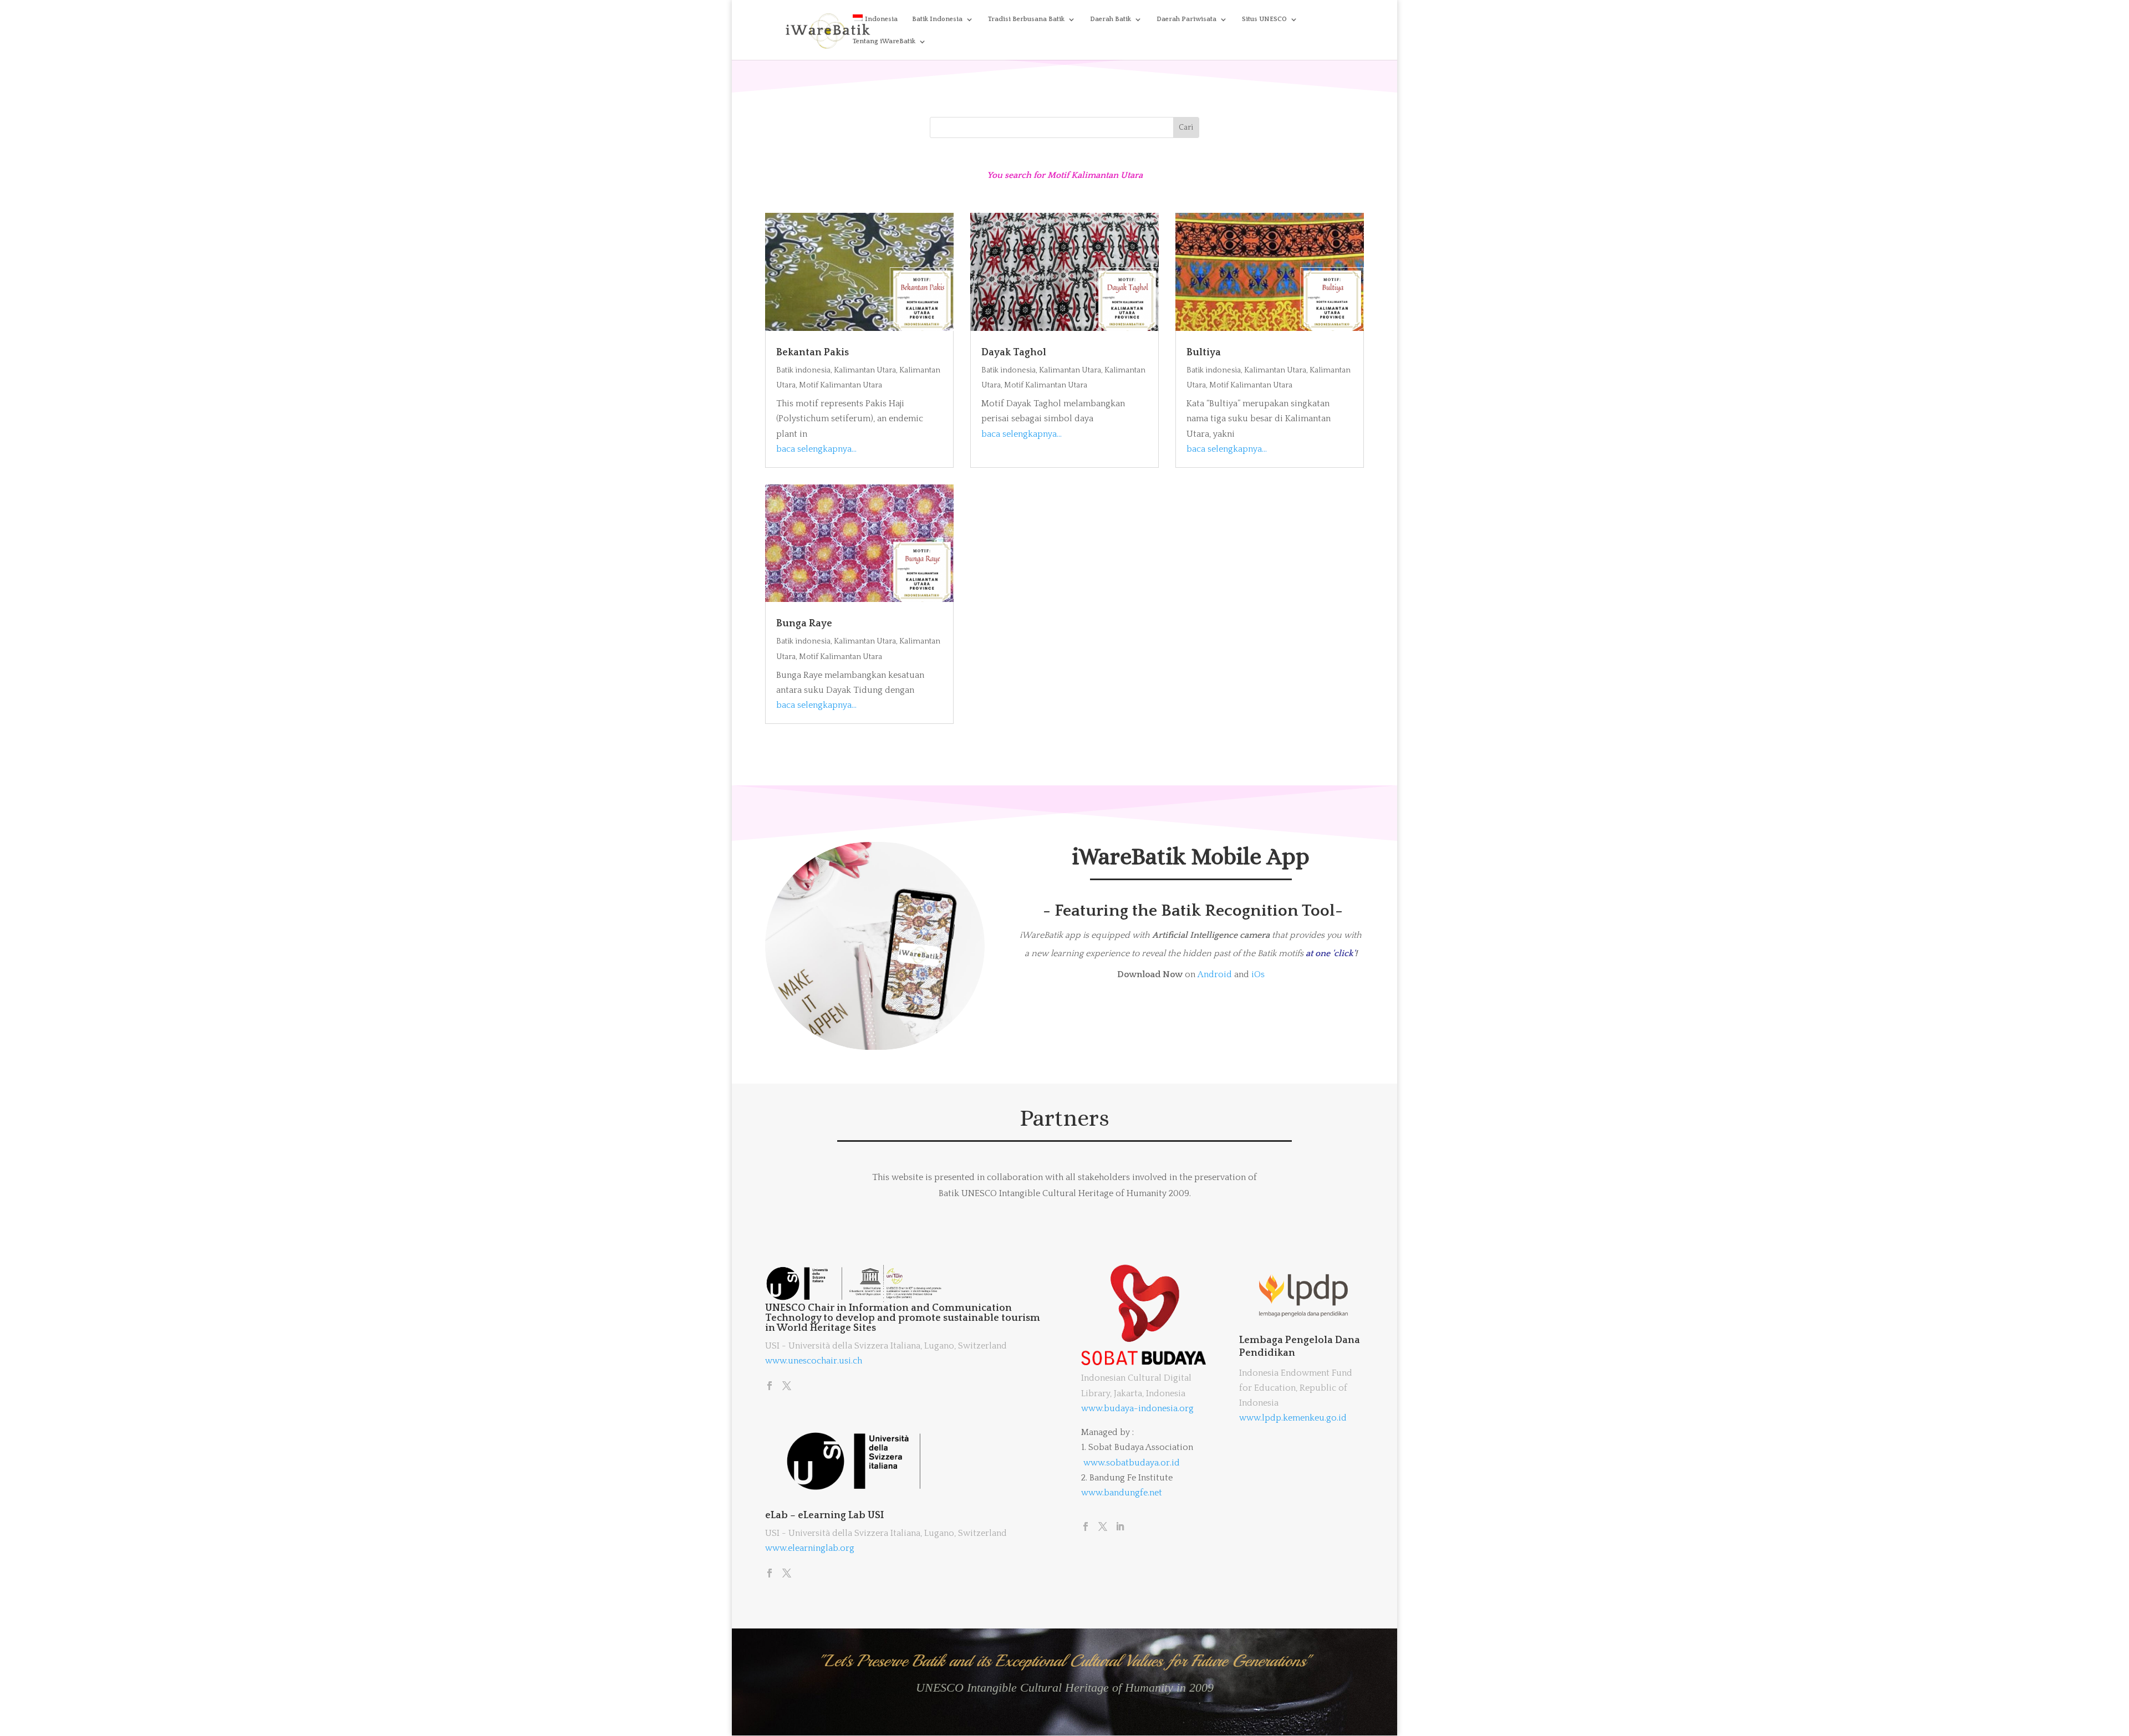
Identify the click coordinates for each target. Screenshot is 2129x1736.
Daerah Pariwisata (1186, 19)
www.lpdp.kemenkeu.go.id (1293, 1418)
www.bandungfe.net (1122, 1493)
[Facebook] (770, 1387)
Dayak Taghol (1014, 353)
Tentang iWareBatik (884, 41)
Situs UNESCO (1264, 19)
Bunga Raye (804, 624)
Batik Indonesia (937, 19)
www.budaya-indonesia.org (1137, 1408)
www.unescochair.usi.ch (814, 1361)
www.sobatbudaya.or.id (1132, 1463)
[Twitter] (787, 1387)
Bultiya (1204, 353)
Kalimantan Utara (865, 370)
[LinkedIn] (1120, 1528)
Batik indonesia (803, 370)
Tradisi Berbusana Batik (1026, 19)
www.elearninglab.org (810, 1548)
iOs (1258, 974)
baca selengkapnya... (816, 449)
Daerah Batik (1111, 19)
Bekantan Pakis (813, 353)
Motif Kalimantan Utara (841, 385)
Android (1215, 974)
